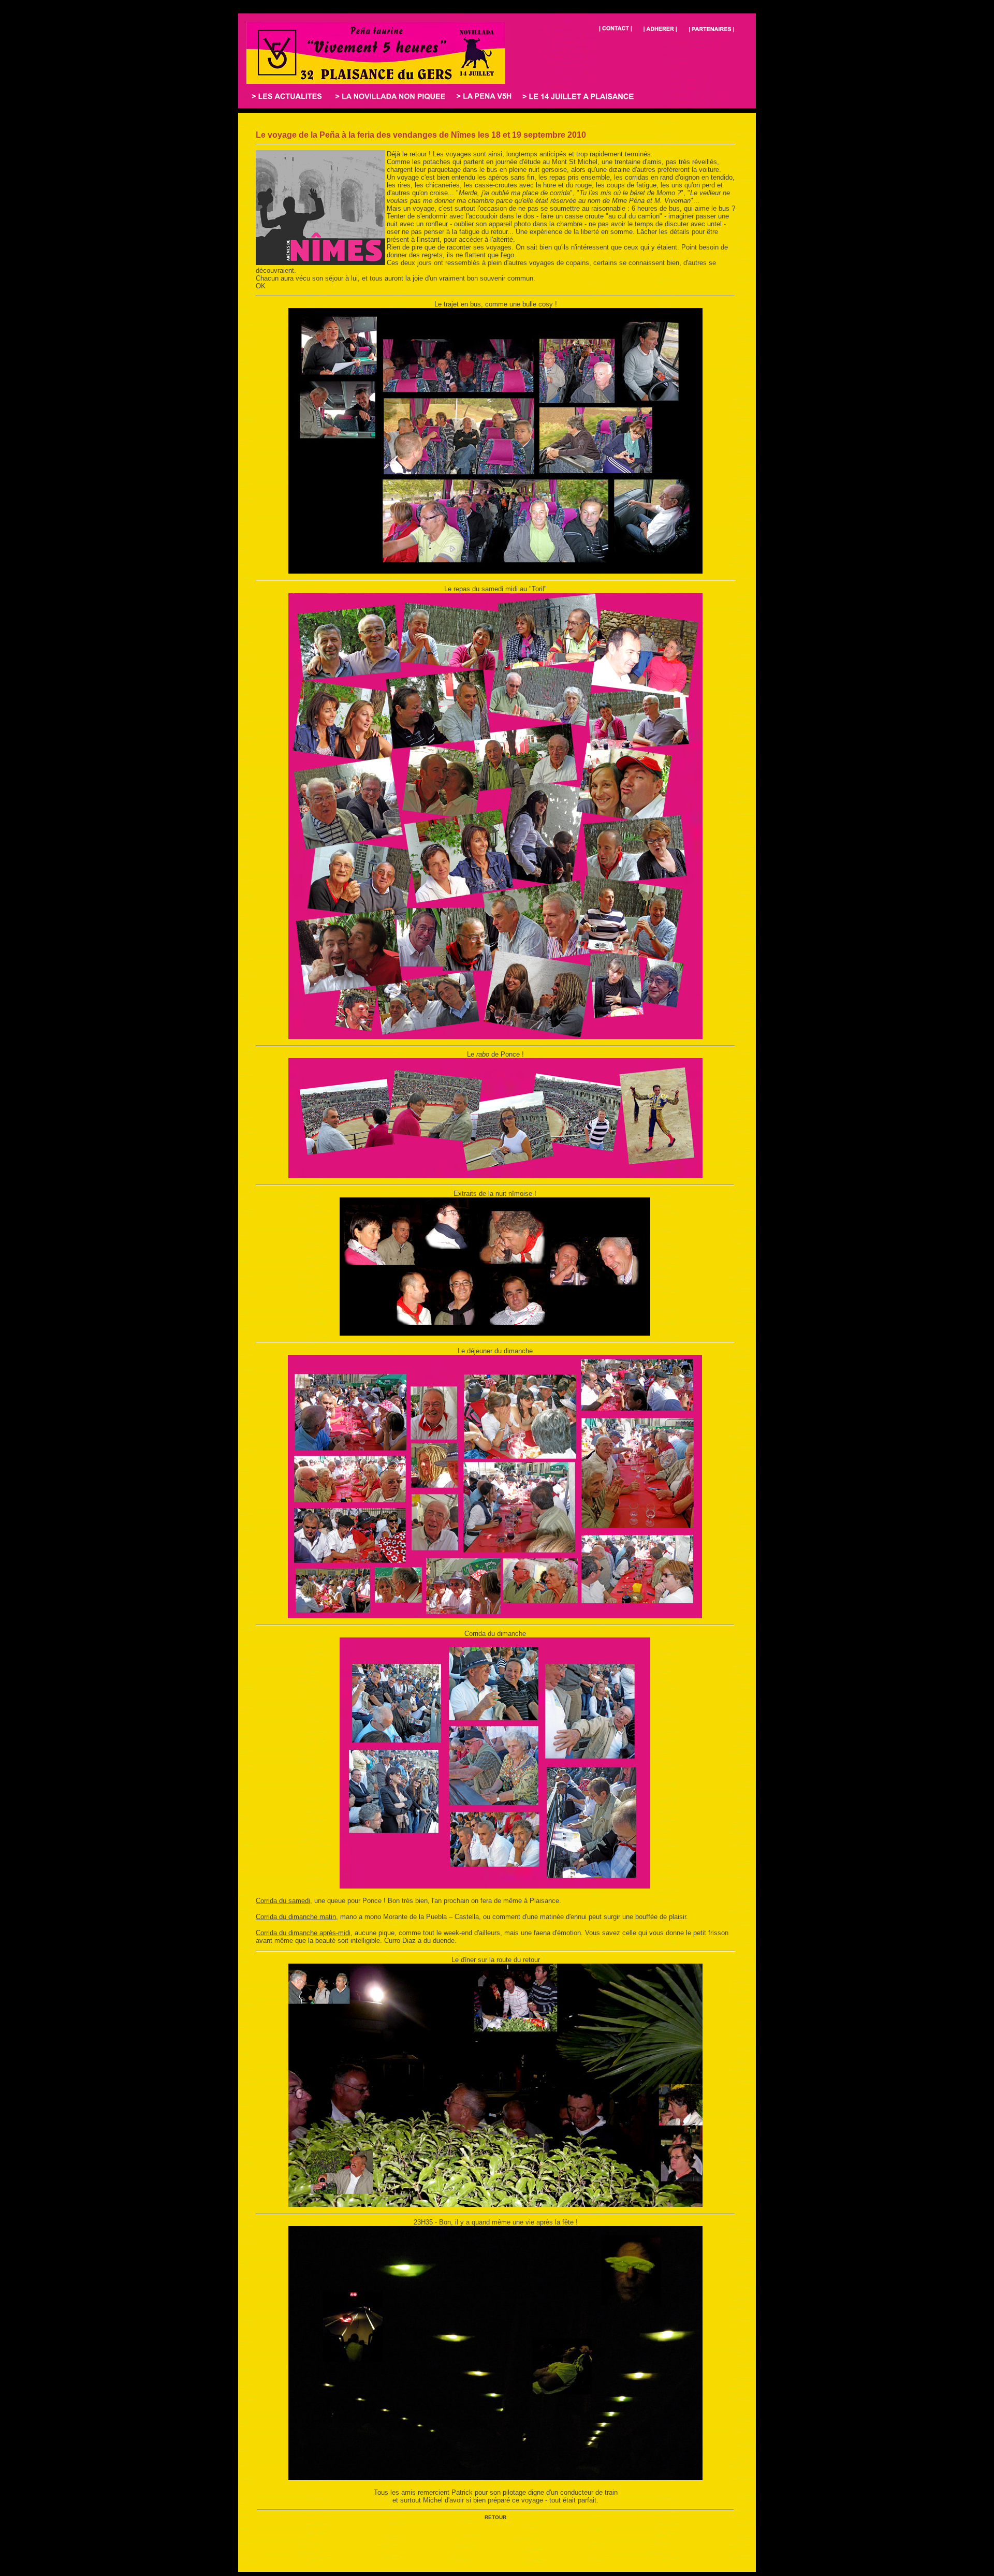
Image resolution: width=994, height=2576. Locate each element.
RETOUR (495, 2517)
